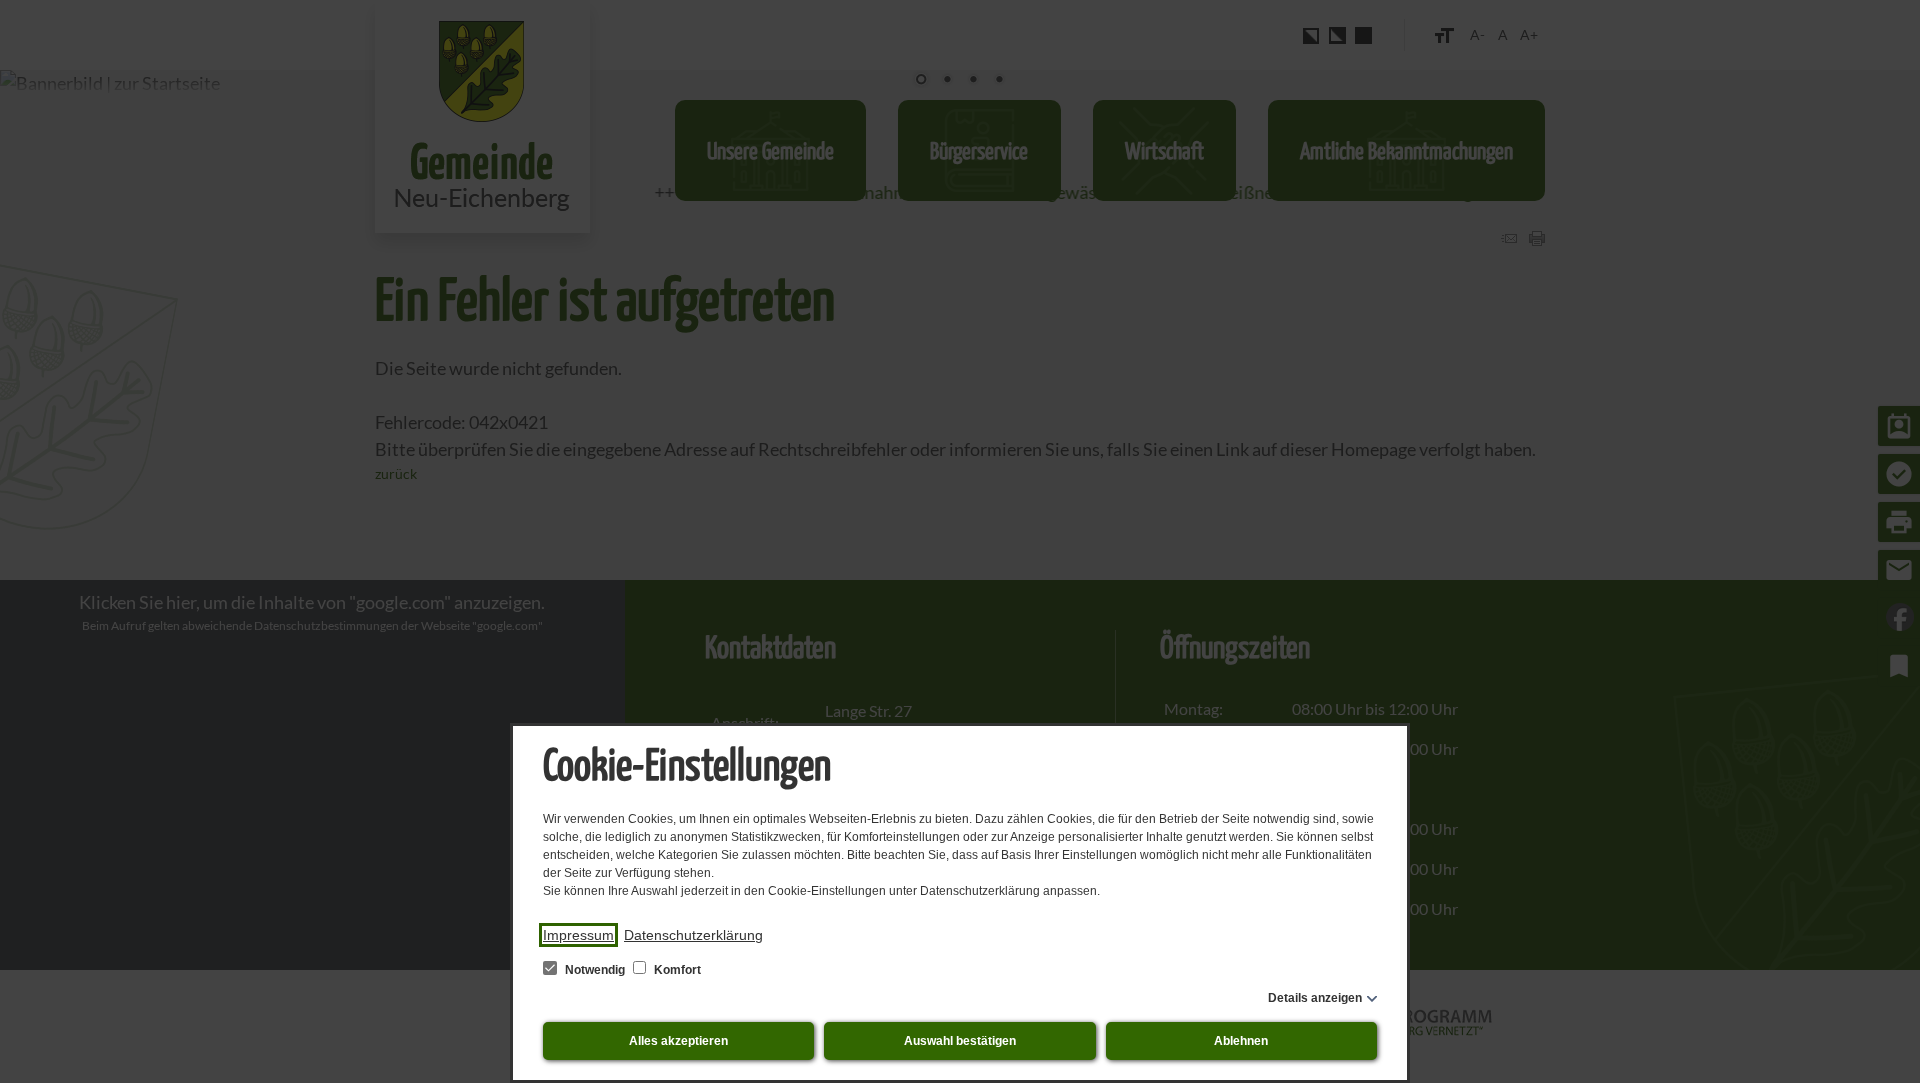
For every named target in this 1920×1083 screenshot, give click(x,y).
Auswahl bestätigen (960, 1041)
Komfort (676, 970)
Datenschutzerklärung (693, 935)
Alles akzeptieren (678, 1041)
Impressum (578, 935)
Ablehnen (1241, 1041)
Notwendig (595, 970)
